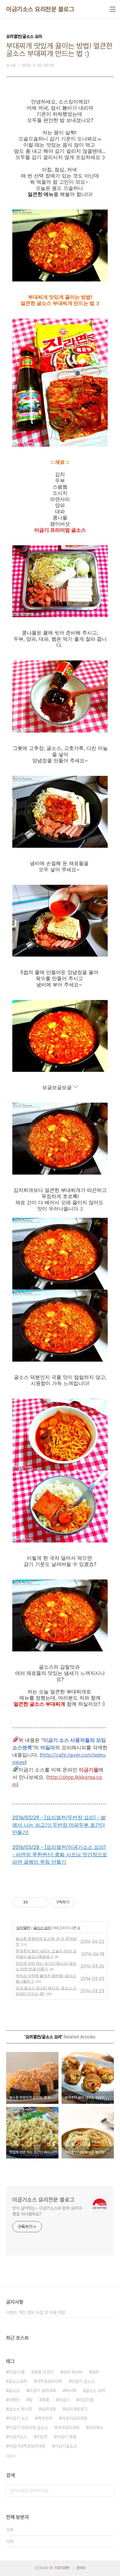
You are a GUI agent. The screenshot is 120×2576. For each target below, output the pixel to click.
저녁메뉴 (96, 2428)
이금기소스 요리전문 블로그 (40, 9)
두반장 (42, 2437)
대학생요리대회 (49, 2381)
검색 (108, 2491)
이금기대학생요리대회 (27, 2446)
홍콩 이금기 (44, 2372)
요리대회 (49, 2409)
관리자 (81, 2568)
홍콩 (46, 2400)
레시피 (71, 2391)
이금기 (64, 2400)
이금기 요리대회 (42, 2391)
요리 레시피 (73, 2372)
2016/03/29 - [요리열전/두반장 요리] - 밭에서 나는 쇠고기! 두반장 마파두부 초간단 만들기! (59, 1825)
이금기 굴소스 (83, 2381)
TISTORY (62, 2568)
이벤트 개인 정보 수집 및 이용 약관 (36, 2312)
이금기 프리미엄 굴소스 (28, 2428)
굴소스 (14, 2391)
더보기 (11, 2456)
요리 (95, 2372)
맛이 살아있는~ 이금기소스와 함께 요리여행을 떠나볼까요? (47, 2211)
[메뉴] (113, 9)
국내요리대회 (68, 2428)
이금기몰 (86, 2400)
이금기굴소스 (66, 2446)
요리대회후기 (76, 2409)
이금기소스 (18, 2437)
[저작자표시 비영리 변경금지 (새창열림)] (83, 1902)
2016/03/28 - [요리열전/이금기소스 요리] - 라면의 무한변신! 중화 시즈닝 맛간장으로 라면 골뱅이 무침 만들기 (60, 1854)
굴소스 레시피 (20, 2409)
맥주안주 (45, 2418)
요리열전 (23, 1928)
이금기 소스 (18, 2418)
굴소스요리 (18, 2381)
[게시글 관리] (41, 1902)
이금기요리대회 (74, 2418)
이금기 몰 (17, 2372)
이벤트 (14, 2400)
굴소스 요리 (42, 1928)
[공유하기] (34, 1902)
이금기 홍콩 (66, 2437)
